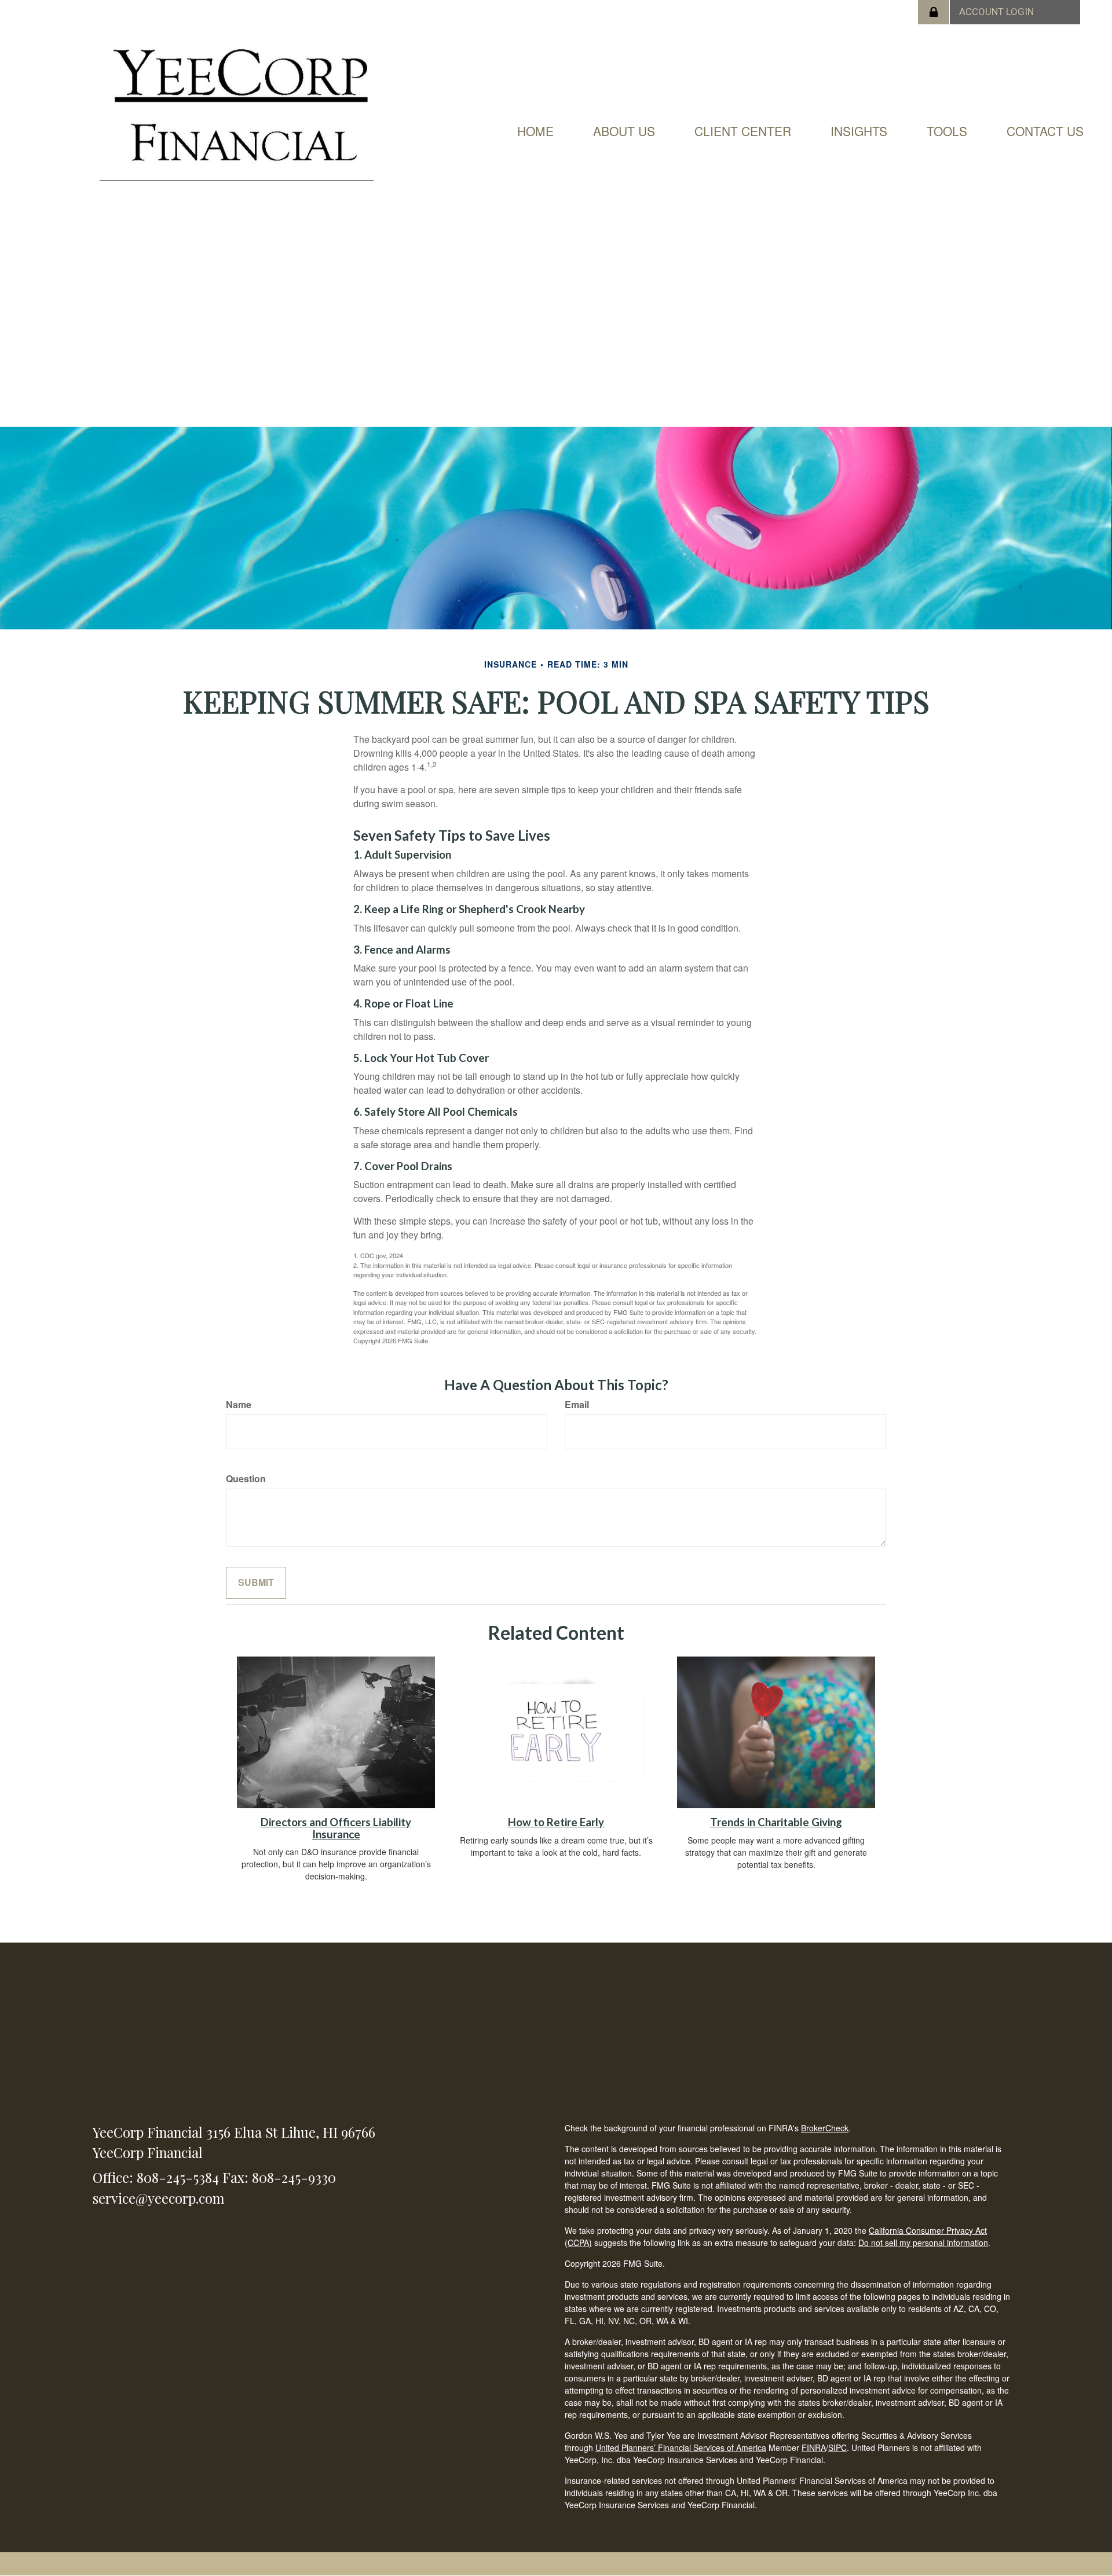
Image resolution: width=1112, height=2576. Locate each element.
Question (246, 1479)
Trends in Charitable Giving (776, 1822)
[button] (624, 131)
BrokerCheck (825, 2128)
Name (239, 1405)
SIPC (837, 2447)
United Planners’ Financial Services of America (681, 2447)
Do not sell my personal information (923, 2242)
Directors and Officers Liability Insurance (336, 1828)
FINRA (814, 2447)
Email (577, 1405)
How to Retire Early (556, 1822)
